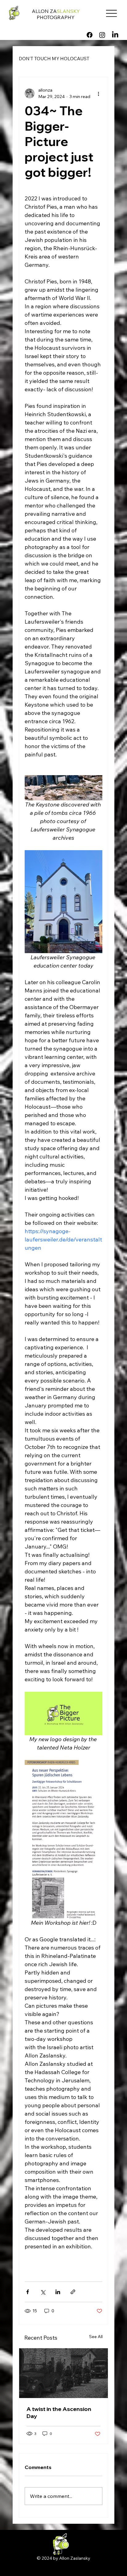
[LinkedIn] (115, 35)
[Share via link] (73, 2292)
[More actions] (99, 93)
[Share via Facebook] (28, 2292)
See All (96, 2337)
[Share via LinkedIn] (58, 2292)
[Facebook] (90, 35)
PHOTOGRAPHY (56, 17)
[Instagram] (102, 35)
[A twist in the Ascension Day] (63, 2373)
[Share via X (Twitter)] (43, 2292)
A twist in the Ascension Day (59, 2412)
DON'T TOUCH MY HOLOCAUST (54, 59)
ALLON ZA (56, 11)
